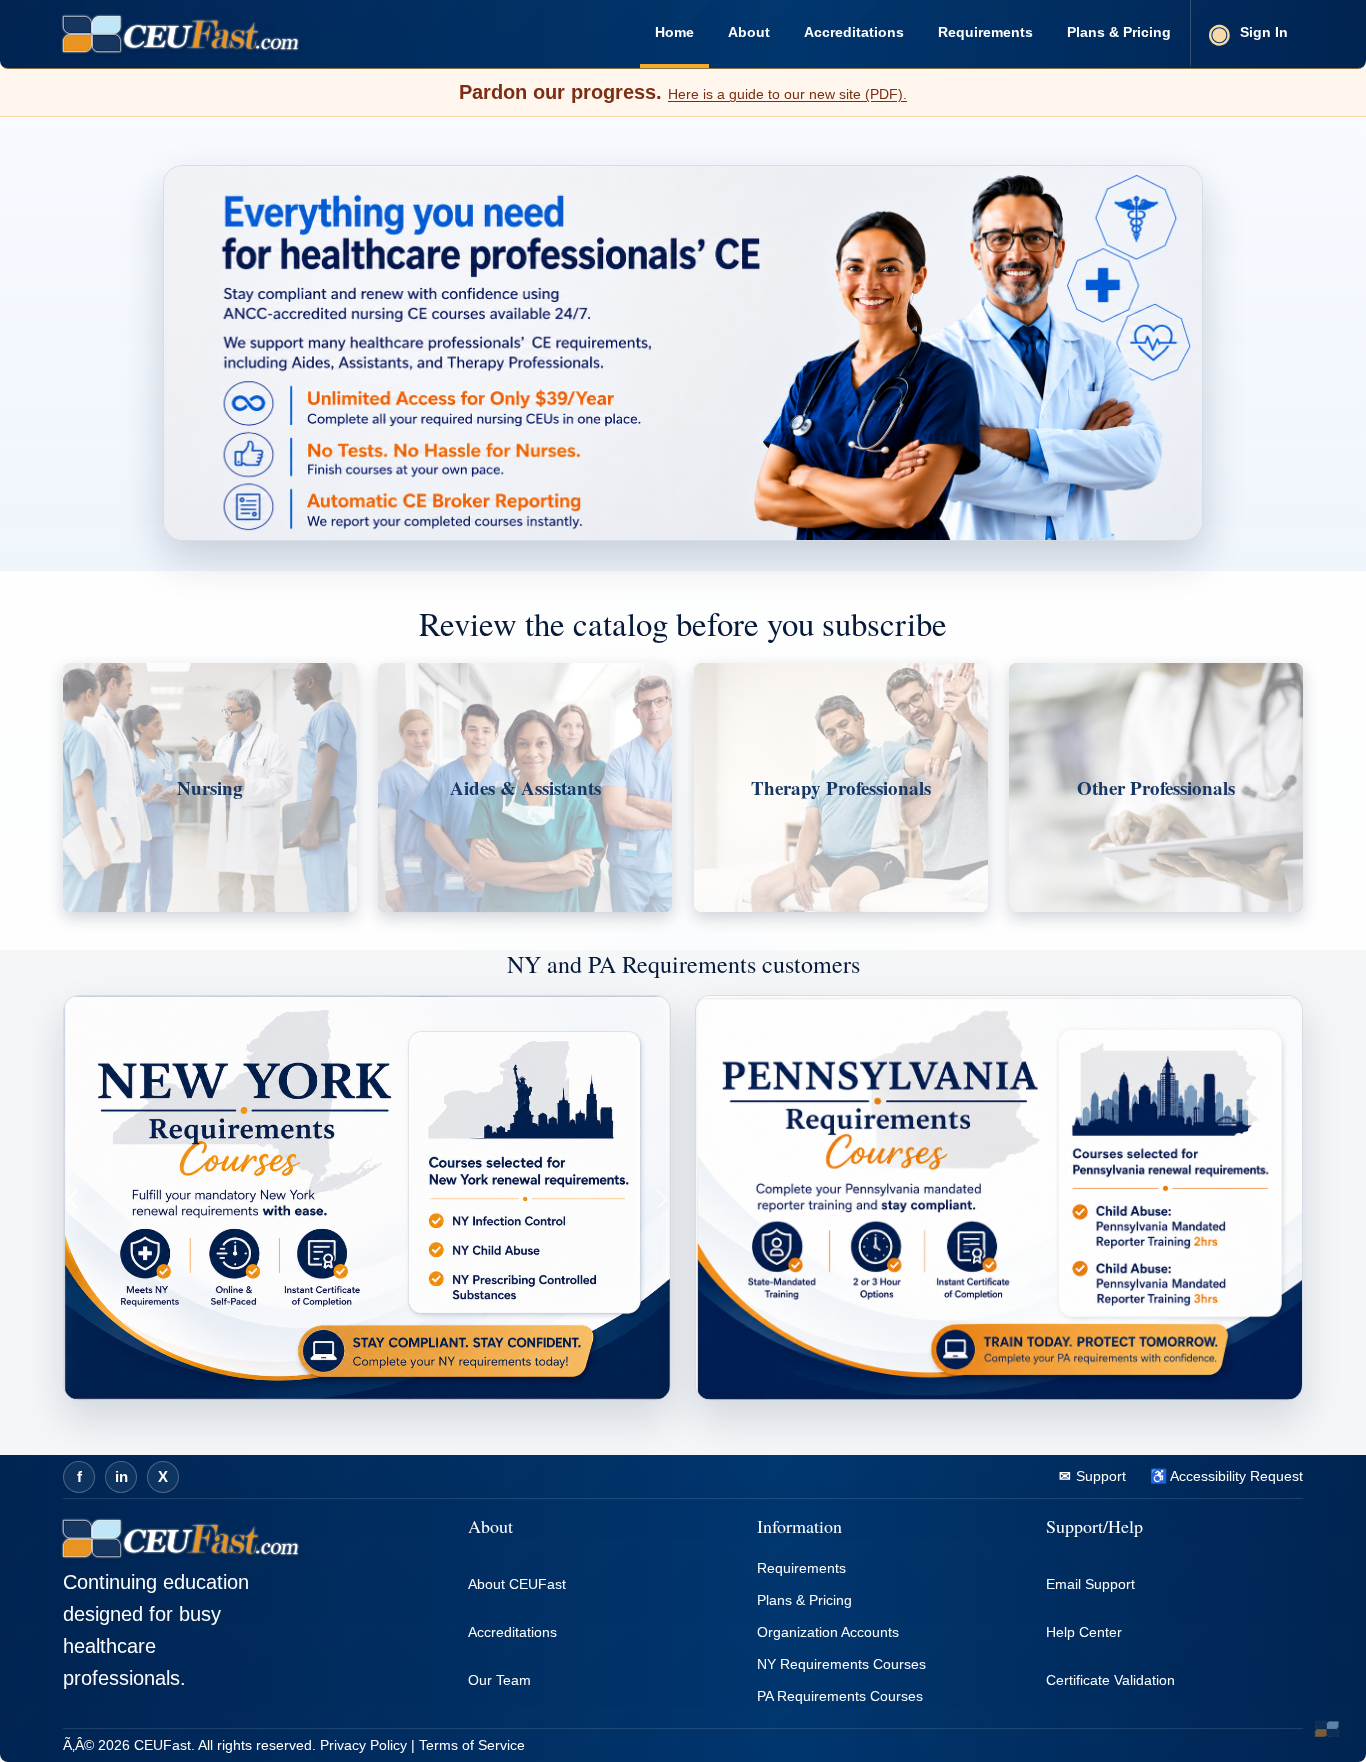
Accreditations (854, 32)
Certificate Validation (1110, 1680)
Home (674, 32)
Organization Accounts (828, 1632)
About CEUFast (517, 1584)
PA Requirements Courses (840, 1696)
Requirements (985, 32)
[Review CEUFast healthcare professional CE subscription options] (683, 353)
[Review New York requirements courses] (367, 1198)
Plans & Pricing (1119, 32)
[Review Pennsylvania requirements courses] (999, 1198)
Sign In (1264, 32)
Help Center (1084, 1632)
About (749, 32)
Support (1099, 1476)
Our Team (499, 1680)
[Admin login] (1327, 1729)
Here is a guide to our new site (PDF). (787, 94)
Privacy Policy (363, 1745)
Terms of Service (472, 1745)
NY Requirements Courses (841, 1664)
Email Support (1090, 1584)
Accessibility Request (1235, 1476)
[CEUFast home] (180, 34)
